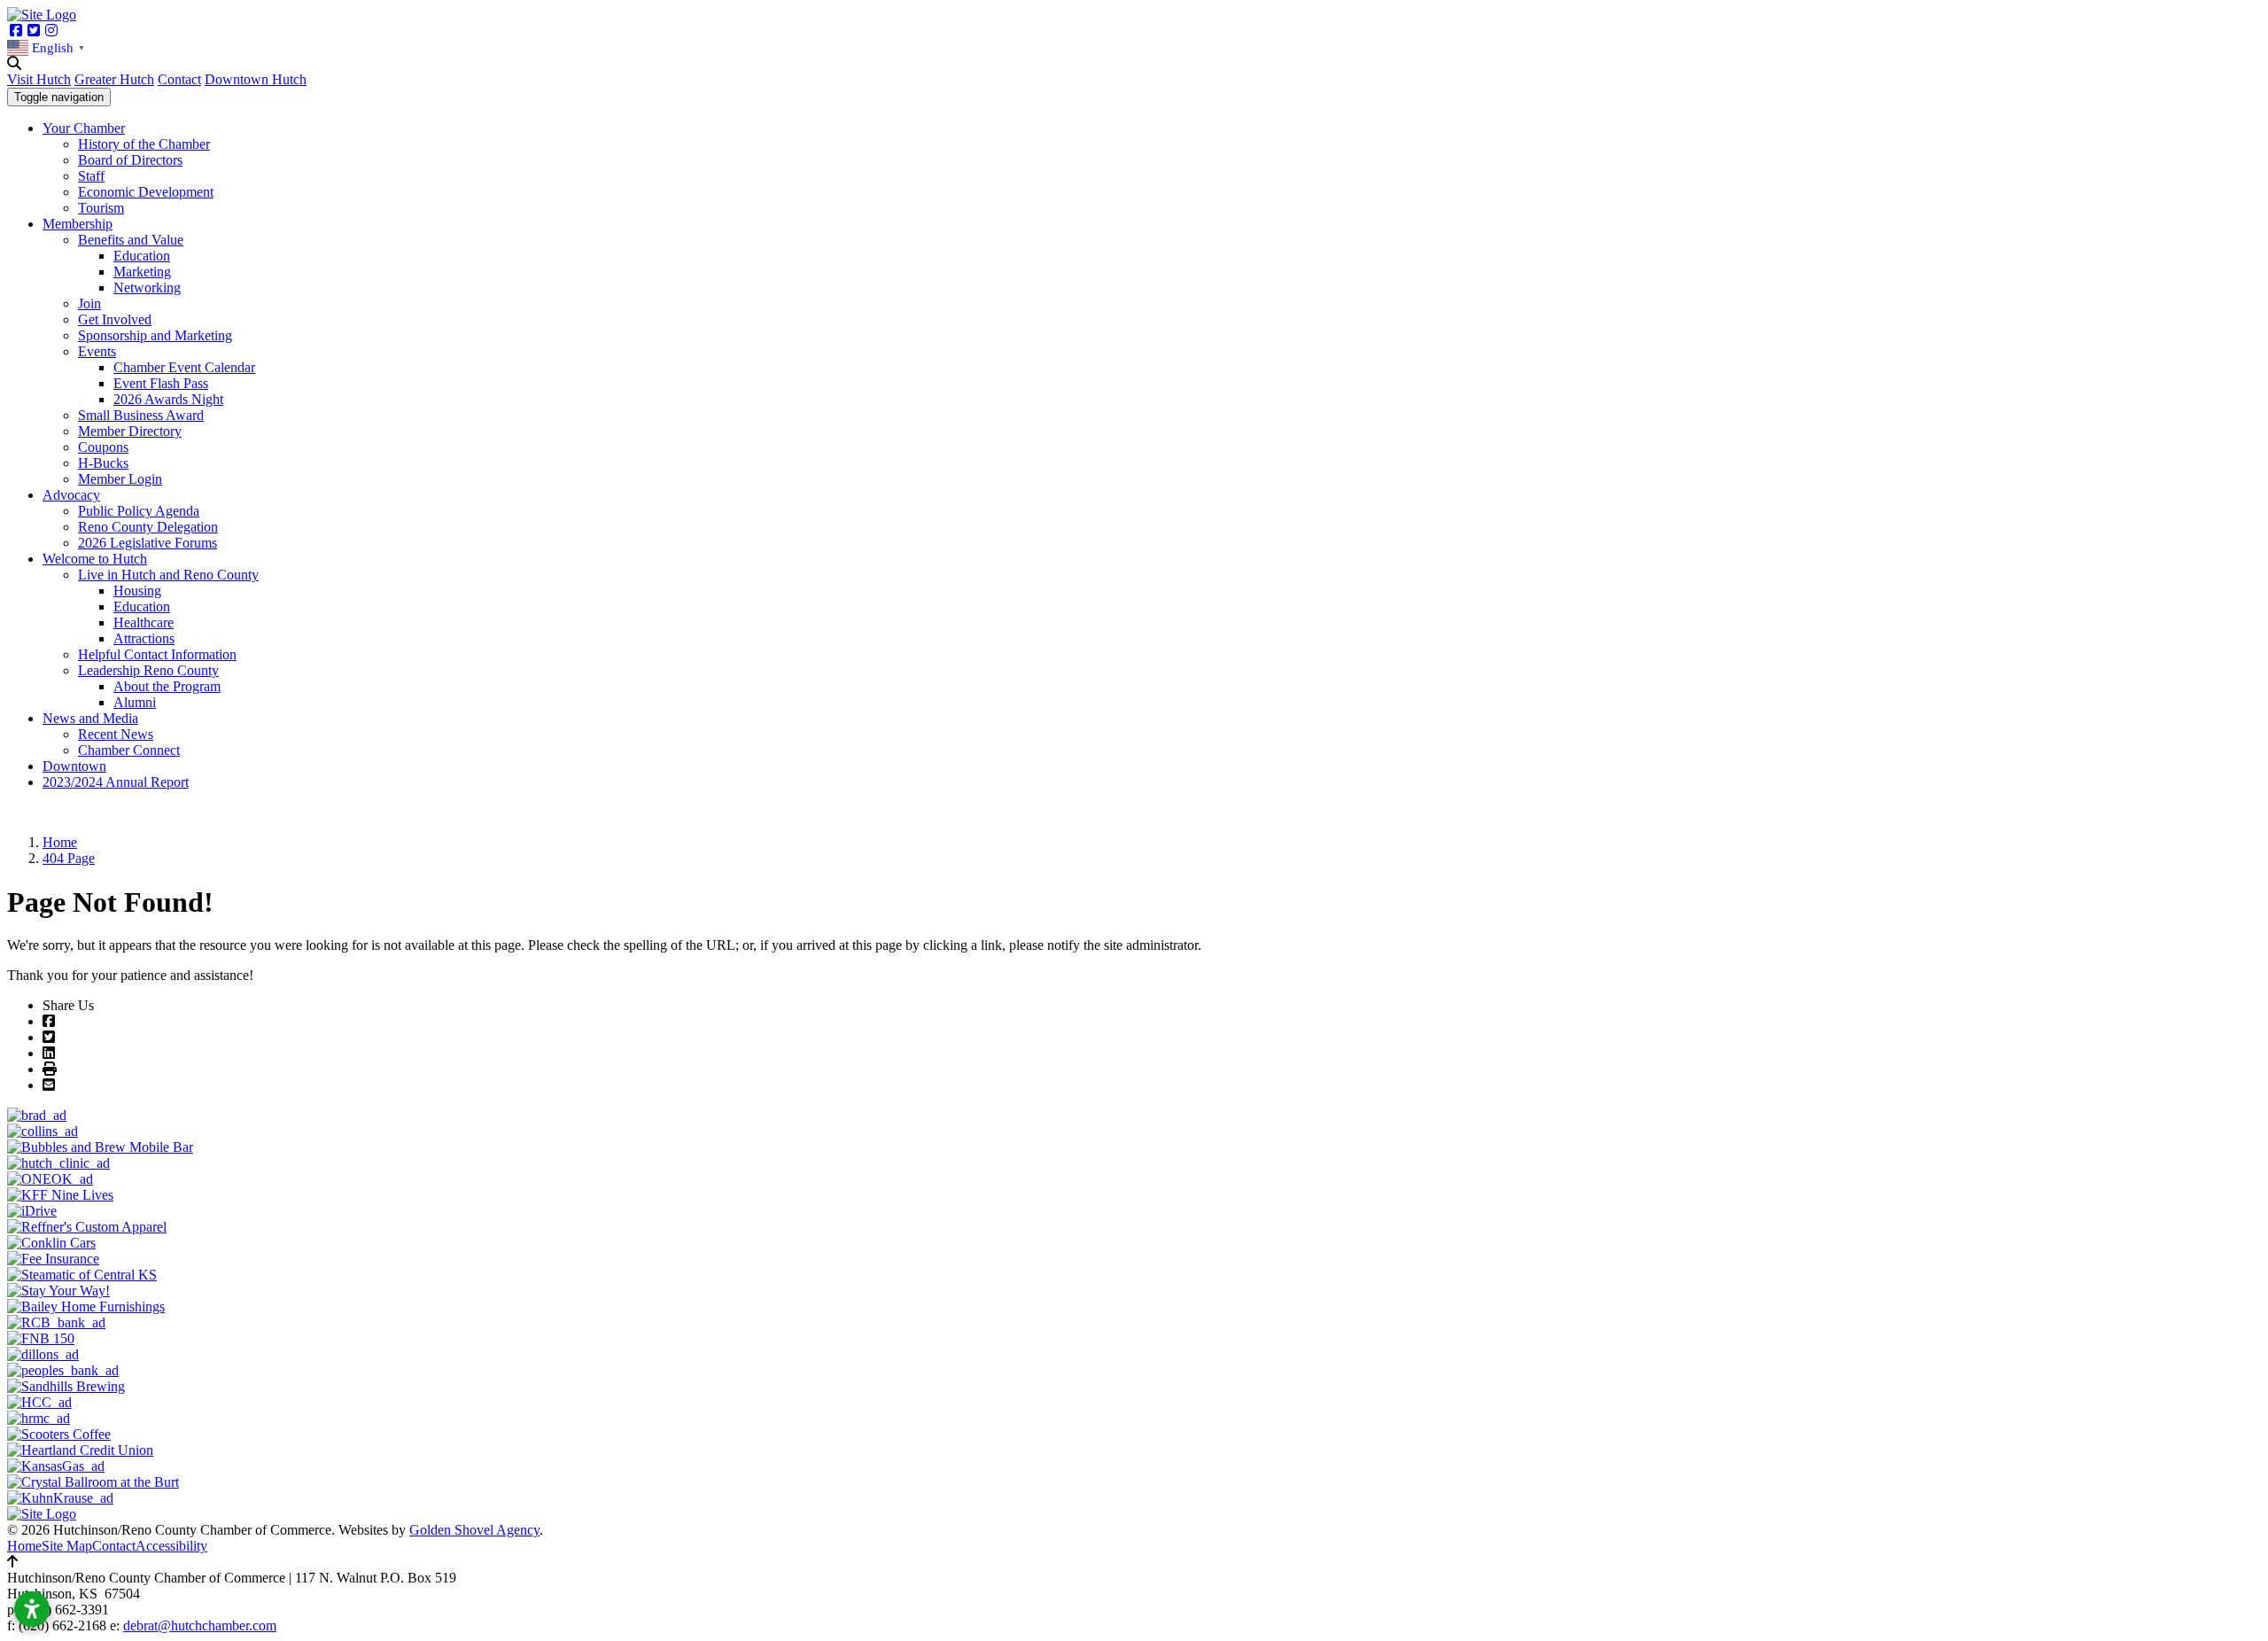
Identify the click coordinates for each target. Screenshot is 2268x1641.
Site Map (67, 1546)
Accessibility (171, 1546)
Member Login (120, 479)
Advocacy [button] (71, 495)
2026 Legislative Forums (148, 543)
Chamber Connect (129, 750)
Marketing (142, 272)
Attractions (144, 638)
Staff (91, 176)
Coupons (103, 447)
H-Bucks (103, 463)
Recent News (116, 734)
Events (97, 351)
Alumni (135, 702)
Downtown (74, 766)
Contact (179, 79)
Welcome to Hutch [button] (95, 559)
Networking (147, 288)
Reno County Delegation (148, 527)
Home (24, 1546)
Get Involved (115, 319)
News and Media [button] (90, 718)
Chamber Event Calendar (184, 367)
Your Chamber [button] (84, 128)
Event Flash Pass (161, 383)
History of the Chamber (144, 144)
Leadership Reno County (148, 670)
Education (142, 256)
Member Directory (130, 431)
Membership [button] (78, 224)
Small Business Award (141, 415)
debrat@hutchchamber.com (200, 1625)
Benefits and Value (131, 240)
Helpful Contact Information (157, 654)
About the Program (167, 686)
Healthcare (144, 622)
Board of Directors (130, 160)
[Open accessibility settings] (32, 1609)
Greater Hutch (114, 79)
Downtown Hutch (256, 79)
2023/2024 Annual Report (116, 782)
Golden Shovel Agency (474, 1530)
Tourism (101, 208)
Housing (137, 591)
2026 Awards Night (168, 399)
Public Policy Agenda (139, 511)
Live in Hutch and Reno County (168, 575)
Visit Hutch (39, 79)
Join (89, 303)
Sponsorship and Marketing (155, 335)
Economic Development (146, 192)
